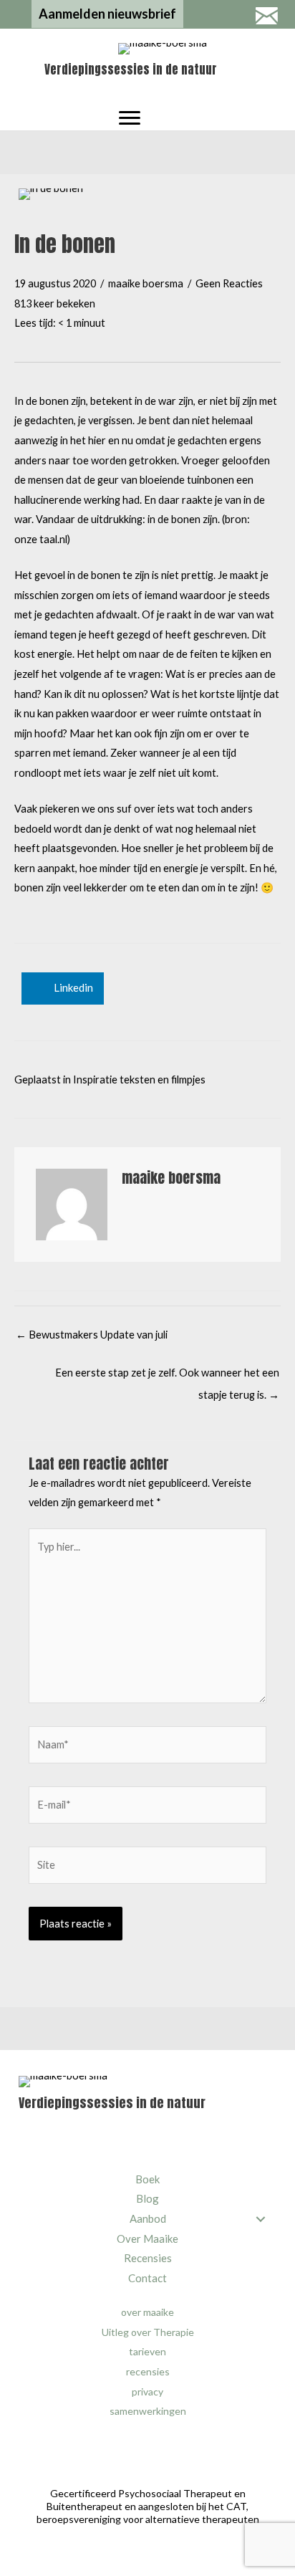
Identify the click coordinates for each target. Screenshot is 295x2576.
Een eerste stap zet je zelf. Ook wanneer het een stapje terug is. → (167, 1376)
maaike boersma (146, 283)
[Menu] (130, 118)
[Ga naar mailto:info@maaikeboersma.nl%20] (266, 17)
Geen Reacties (229, 283)
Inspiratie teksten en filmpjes (139, 1079)
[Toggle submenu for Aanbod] (260, 2219)
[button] (107, 14)
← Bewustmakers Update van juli (92, 1335)
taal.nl (53, 539)
